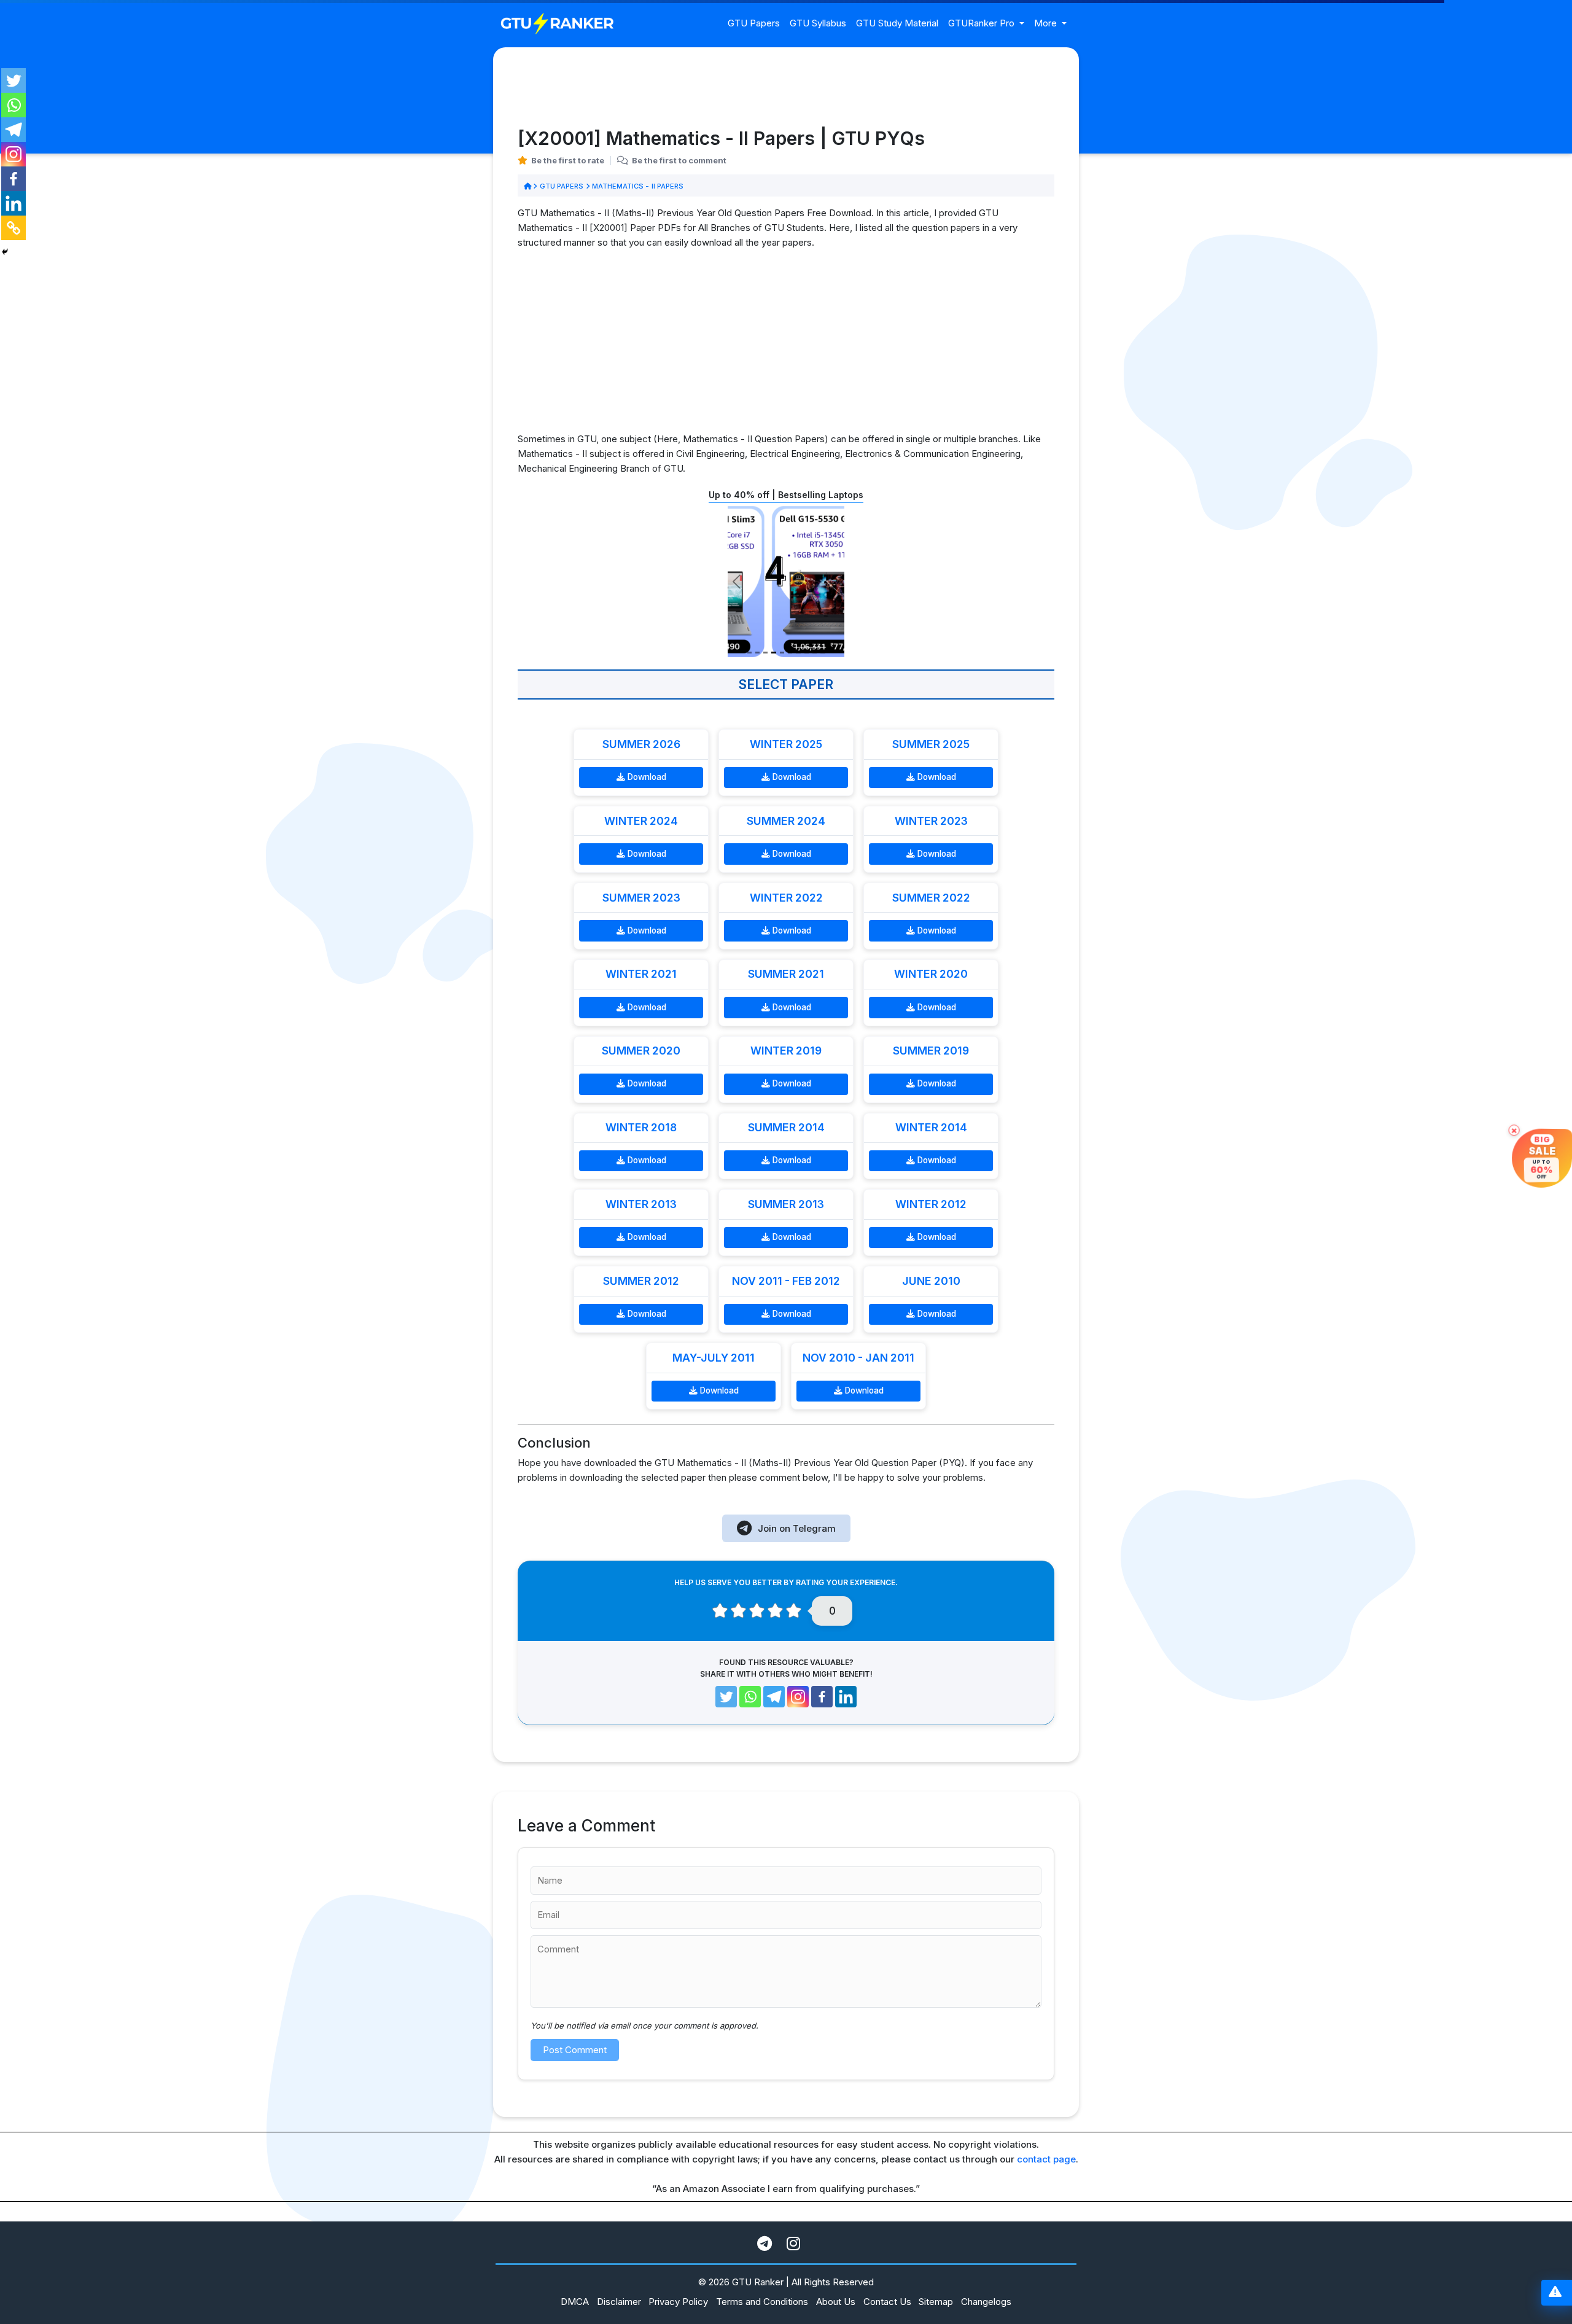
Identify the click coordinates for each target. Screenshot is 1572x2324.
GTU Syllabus (818, 23)
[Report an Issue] (1555, 2293)
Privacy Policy (678, 2302)
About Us (836, 2302)
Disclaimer (619, 2302)
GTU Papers (754, 23)
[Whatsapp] (14, 105)
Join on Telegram (797, 1528)
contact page (1046, 2159)
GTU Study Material (897, 23)
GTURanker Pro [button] (982, 23)
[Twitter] (14, 80)
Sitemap (936, 2302)
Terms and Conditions (762, 2302)
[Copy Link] (14, 228)
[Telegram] (14, 130)
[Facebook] (14, 179)
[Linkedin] (14, 203)
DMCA (575, 2302)
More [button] (1047, 23)
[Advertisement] (786, 346)
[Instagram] (14, 154)
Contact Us (887, 2302)
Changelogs (986, 2302)
